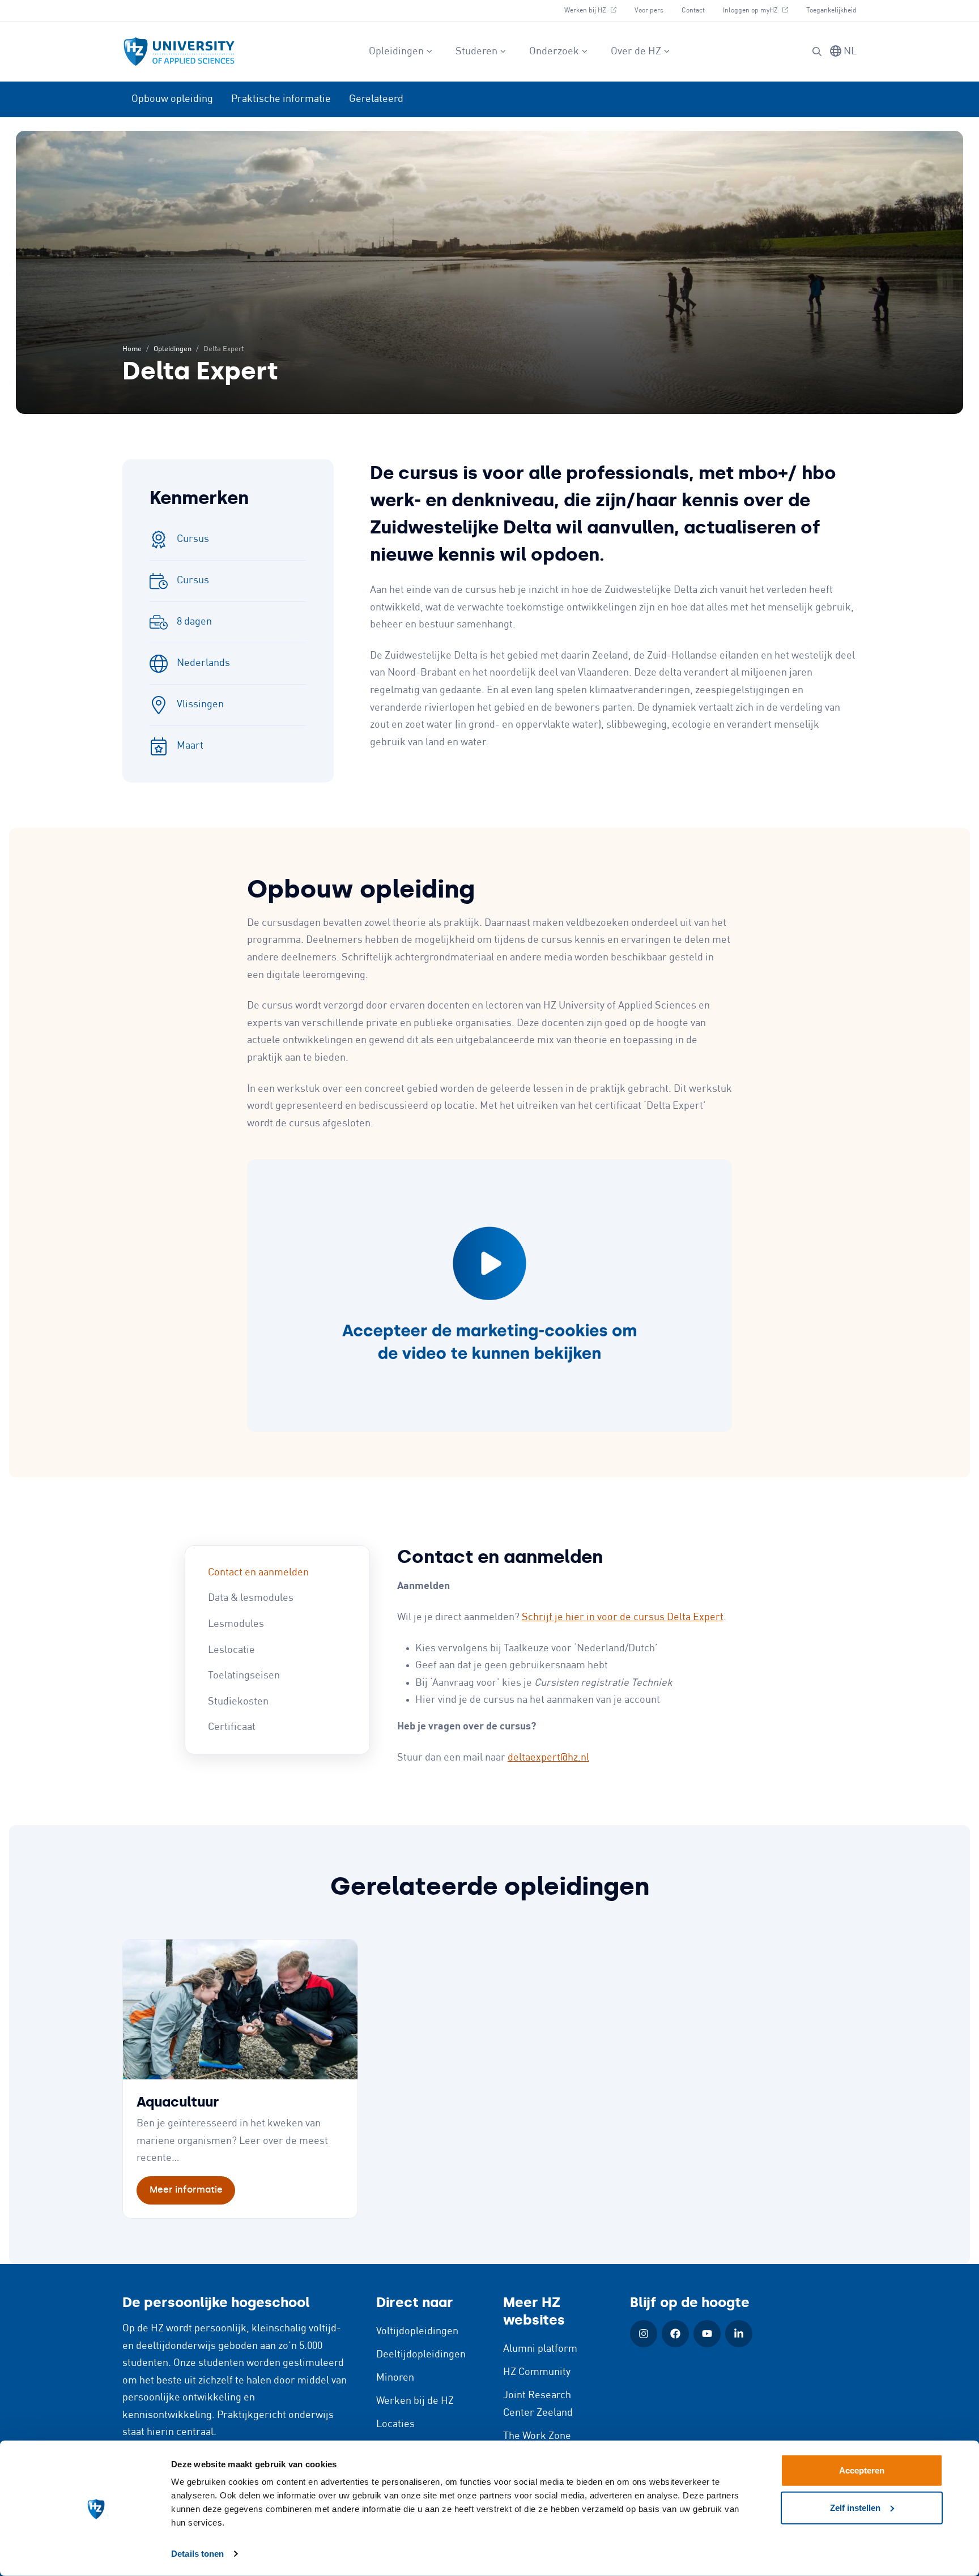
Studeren (476, 52)
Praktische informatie (281, 99)
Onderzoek (554, 52)
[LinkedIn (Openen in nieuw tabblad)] (739, 2334)
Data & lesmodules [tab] (251, 1598)
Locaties (395, 2424)
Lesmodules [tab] (236, 1624)
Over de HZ (636, 52)
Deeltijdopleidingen (421, 2355)
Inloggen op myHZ (760, 10)
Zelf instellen (855, 2507)
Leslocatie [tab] (231, 1650)
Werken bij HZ (595, 10)
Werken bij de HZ (415, 2401)
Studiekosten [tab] (238, 1702)
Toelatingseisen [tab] (244, 1676)
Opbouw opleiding (172, 99)
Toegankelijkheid (831, 10)
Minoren (395, 2378)
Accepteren (862, 2470)
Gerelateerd (376, 99)
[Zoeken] (817, 52)
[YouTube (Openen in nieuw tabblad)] (707, 2334)
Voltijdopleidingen (417, 2331)
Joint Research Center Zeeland (538, 2404)
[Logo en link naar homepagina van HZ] (179, 52)
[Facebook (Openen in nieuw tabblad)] (675, 2334)
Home (132, 349)
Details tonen (197, 2554)
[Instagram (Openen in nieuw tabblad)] (644, 2334)
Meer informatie (186, 2190)
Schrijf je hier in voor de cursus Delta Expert (623, 1617)
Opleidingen (396, 52)
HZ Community (537, 2372)
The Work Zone (537, 2436)
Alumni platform (540, 2349)
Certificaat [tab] (232, 1727)
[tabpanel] (596, 1656)
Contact (693, 10)
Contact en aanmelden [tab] (258, 1573)
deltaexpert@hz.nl (548, 1758)
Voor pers (649, 10)
